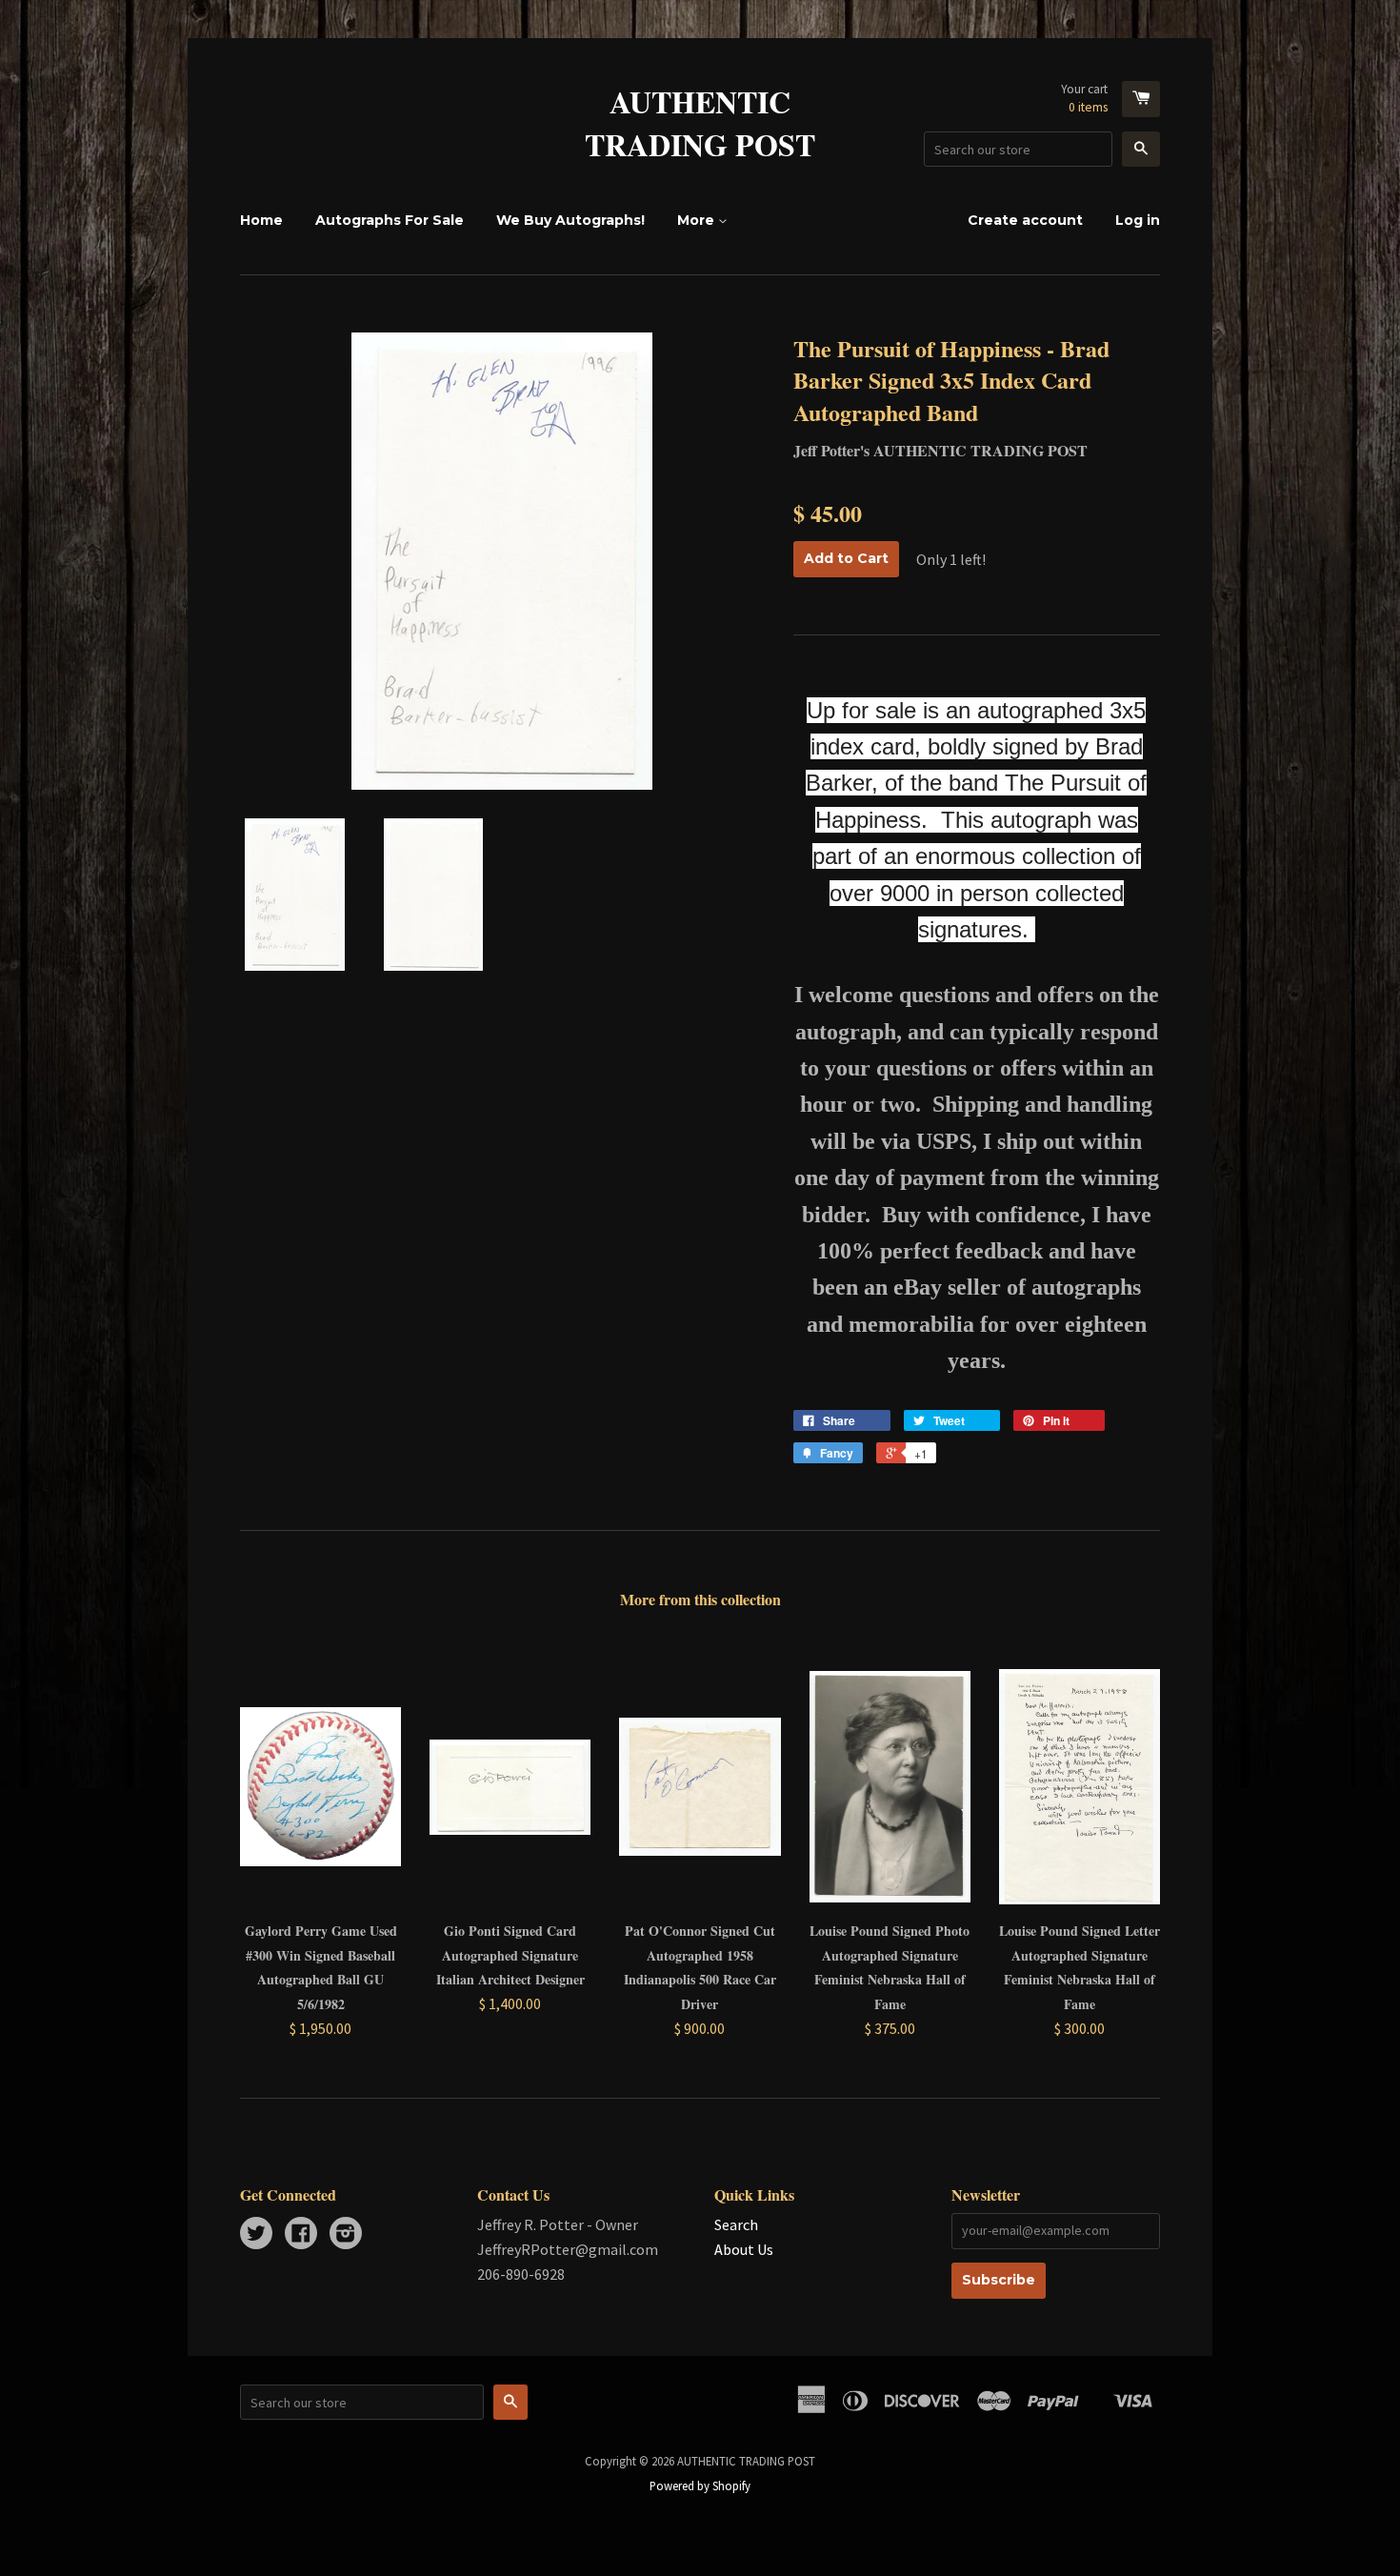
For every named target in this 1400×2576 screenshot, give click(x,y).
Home (261, 220)
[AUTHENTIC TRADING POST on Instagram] (346, 2235)
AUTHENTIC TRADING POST (700, 124)
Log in (1138, 220)
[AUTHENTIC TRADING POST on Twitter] (256, 2235)
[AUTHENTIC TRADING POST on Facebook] (301, 2235)
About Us (744, 2249)
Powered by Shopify (700, 2485)
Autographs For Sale (390, 220)
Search (736, 2224)
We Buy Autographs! (570, 220)
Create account (1025, 220)
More (698, 220)
